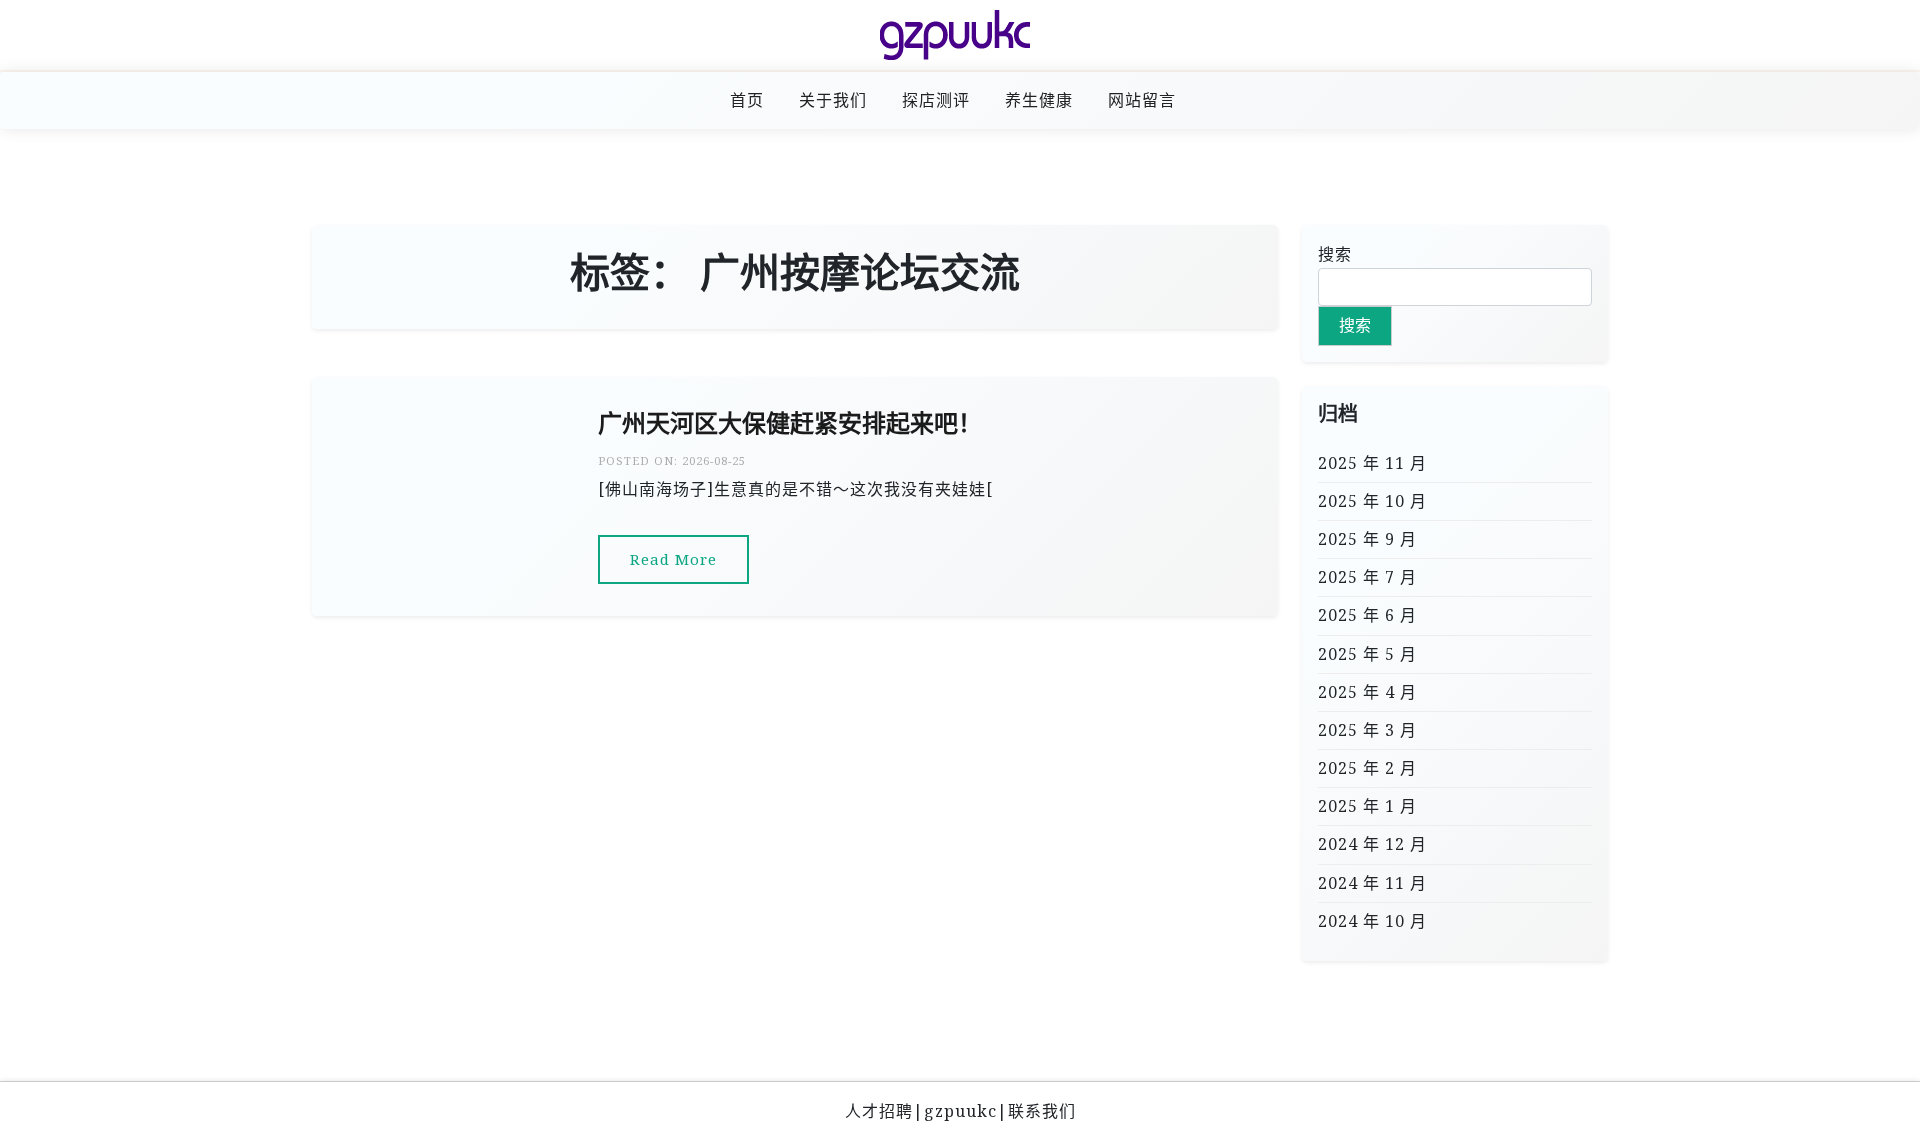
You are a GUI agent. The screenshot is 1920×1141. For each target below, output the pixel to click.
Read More (673, 559)
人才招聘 (879, 1111)
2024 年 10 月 (1372, 921)
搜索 (1335, 254)
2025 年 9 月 (1367, 539)
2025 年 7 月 (1367, 577)
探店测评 (936, 100)
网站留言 (1142, 100)
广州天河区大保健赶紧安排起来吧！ (790, 423)
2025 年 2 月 (1367, 768)
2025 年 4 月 (1367, 692)
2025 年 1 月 (1367, 806)
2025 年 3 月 (1367, 730)
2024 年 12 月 (1372, 844)
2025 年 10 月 (1372, 501)
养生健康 (1039, 100)
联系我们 (1042, 1111)
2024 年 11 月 (1372, 883)
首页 (747, 100)
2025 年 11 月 (1372, 463)
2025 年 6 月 (1367, 615)
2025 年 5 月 (1367, 654)
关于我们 (833, 100)
